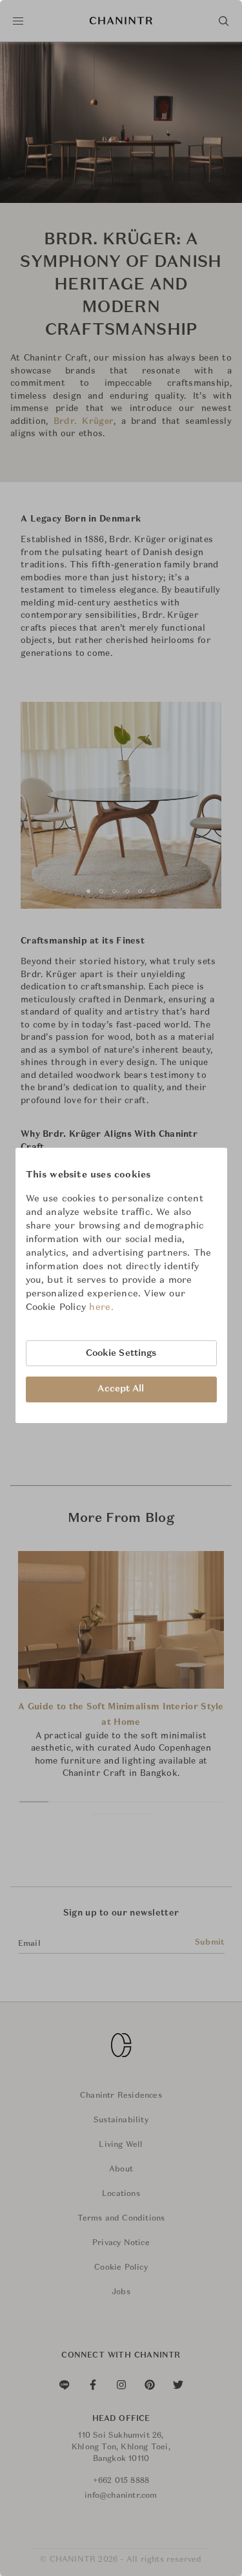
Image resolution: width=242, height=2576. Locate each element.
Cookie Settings (121, 1353)
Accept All (121, 1389)
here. (101, 1307)
